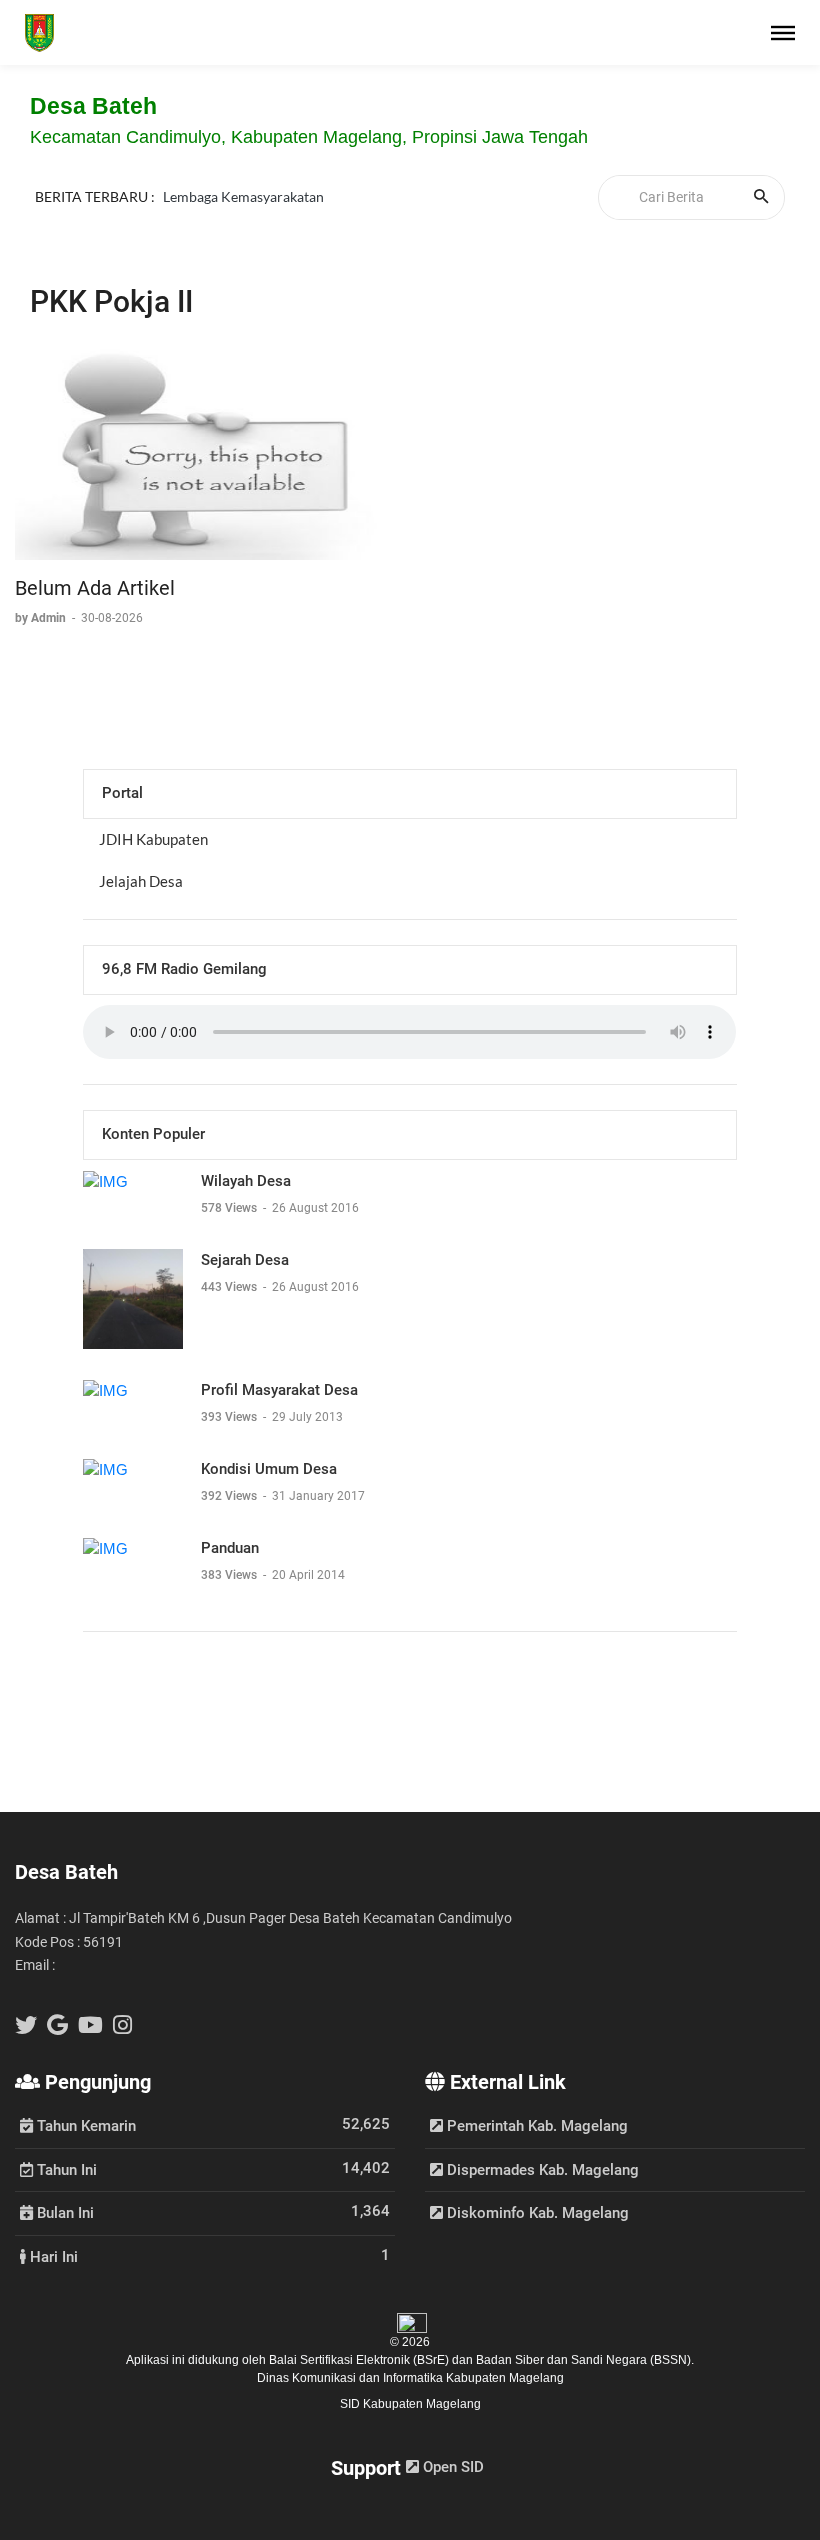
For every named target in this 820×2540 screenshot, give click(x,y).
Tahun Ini (65, 2169)
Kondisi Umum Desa (269, 1469)
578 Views (230, 1208)
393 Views (230, 1417)
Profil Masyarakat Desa (279, 1390)
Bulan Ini (63, 2212)
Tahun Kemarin (84, 2125)
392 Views (230, 1496)
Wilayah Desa (246, 1181)
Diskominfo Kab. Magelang (536, 2213)
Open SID (451, 2467)
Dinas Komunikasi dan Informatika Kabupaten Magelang (410, 2378)
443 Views (230, 1287)
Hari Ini (52, 2256)
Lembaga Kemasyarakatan (243, 203)
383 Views (230, 1575)
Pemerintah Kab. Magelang (535, 2126)
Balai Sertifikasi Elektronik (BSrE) (360, 2360)
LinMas (185, 180)
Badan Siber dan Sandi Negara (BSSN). (585, 2360)
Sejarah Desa (245, 1260)
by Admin (42, 618)
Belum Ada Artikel (95, 588)
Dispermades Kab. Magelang (541, 2170)
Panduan (230, 1548)
